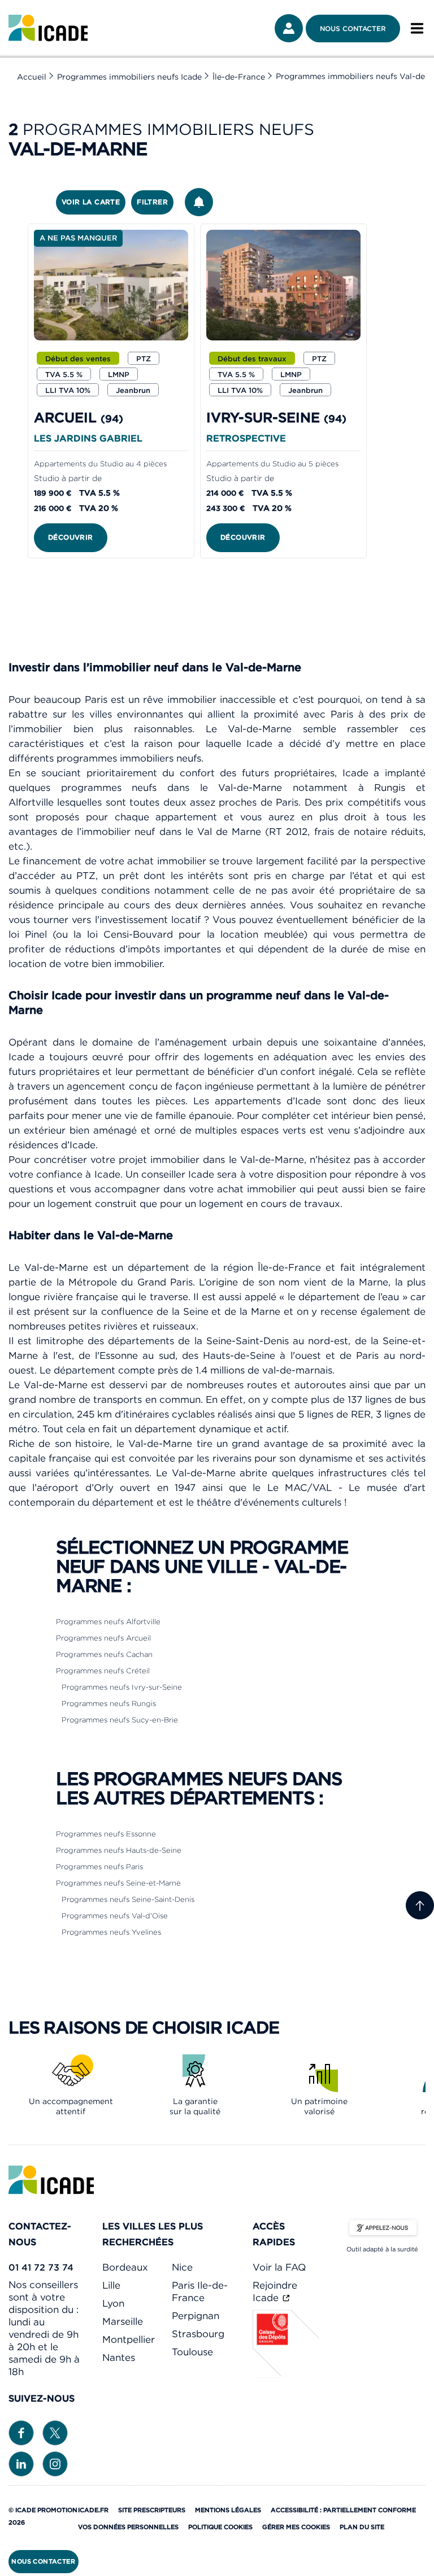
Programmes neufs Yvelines (111, 1932)
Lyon (113, 2303)
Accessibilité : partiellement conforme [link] (343, 2510)
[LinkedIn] (21, 2463)
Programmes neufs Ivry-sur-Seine (122, 1687)
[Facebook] (21, 2432)
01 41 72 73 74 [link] (41, 2267)
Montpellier (129, 2339)
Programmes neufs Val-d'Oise (115, 1916)
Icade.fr (93, 2510)
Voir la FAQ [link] (279, 2267)
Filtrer (152, 202)
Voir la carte (91, 202)
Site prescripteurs (152, 2510)
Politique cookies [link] (220, 2527)
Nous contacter (353, 29)
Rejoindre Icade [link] (275, 2291)
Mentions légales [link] (228, 2510)
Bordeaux (125, 2267)
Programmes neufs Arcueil (103, 1638)
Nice (182, 2267)
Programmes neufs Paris (99, 1867)
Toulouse (192, 2352)
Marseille (123, 2321)
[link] (48, 28)
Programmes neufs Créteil (103, 1671)
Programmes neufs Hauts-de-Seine (119, 1850)
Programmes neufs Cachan (104, 1654)
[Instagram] (55, 2463)
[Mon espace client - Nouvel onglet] (289, 28)
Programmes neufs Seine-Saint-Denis (128, 1899)
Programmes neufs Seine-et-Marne (118, 1883)
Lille (111, 2285)
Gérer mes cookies (296, 2527)
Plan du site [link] (362, 2527)
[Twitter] (55, 2432)
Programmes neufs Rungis (109, 1704)
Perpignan (196, 2316)
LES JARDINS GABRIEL (88, 438)
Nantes (119, 2358)
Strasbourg (198, 2334)
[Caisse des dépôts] (287, 2374)
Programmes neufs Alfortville (108, 1622)
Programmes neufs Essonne (106, 1834)
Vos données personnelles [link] (128, 2527)
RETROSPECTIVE (246, 438)
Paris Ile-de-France (200, 2291)
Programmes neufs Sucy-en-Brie (120, 1720)
